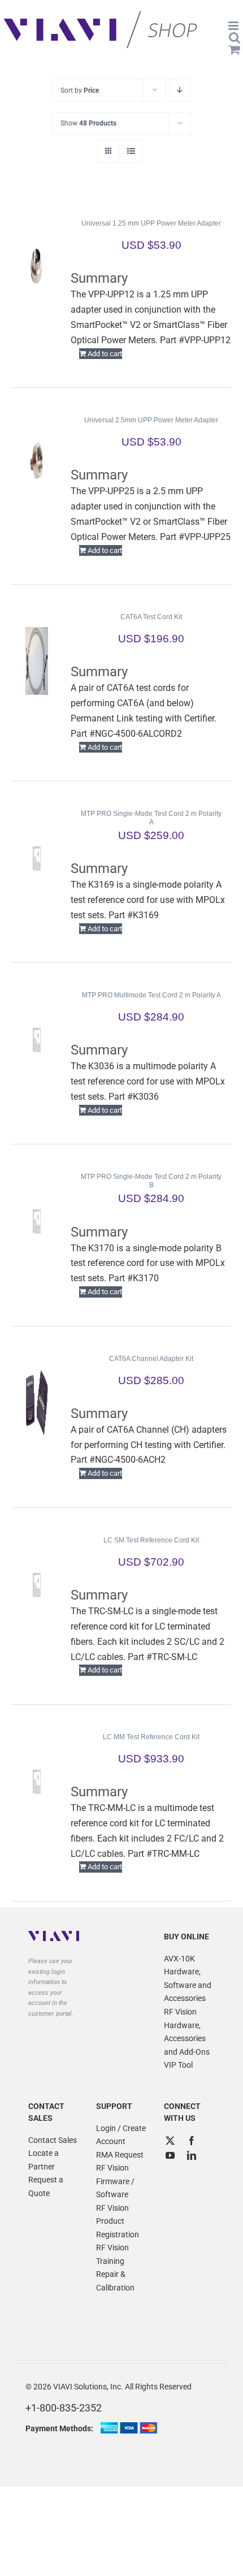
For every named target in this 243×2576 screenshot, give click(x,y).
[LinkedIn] (192, 2155)
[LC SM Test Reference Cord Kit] (37, 1584)
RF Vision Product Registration (118, 2221)
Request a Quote (46, 2186)
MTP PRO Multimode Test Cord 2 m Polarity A (151, 995)
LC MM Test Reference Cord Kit (151, 1737)
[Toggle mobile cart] (235, 49)
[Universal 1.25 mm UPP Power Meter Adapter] (37, 267)
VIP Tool (178, 2065)
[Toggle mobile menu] (234, 26)
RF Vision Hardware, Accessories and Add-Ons (187, 2032)
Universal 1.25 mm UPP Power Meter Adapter (151, 223)
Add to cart (105, 354)
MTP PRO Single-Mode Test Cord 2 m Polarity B (151, 1181)
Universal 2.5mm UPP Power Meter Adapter (151, 420)
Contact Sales (53, 2140)
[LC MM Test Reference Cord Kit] (37, 1781)
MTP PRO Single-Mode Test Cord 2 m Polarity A (151, 818)
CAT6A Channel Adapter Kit (151, 1359)
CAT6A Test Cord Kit (151, 617)
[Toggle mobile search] (235, 38)
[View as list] (131, 151)
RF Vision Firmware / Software (115, 2181)
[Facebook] (192, 2141)
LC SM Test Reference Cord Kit (151, 1540)
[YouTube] (170, 2155)
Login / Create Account (121, 2135)
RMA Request (120, 2155)
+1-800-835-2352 (64, 2408)
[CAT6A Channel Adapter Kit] (37, 1403)
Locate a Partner (44, 2160)
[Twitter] (170, 2141)
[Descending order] (180, 90)
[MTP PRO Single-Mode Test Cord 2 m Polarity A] (37, 858)
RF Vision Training (112, 2254)
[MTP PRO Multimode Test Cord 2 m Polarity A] (37, 1039)
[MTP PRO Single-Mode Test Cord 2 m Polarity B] (37, 1221)
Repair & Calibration (115, 2281)
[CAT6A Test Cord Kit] (37, 661)
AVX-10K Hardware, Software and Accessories (188, 1979)
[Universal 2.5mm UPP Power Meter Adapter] (37, 464)
